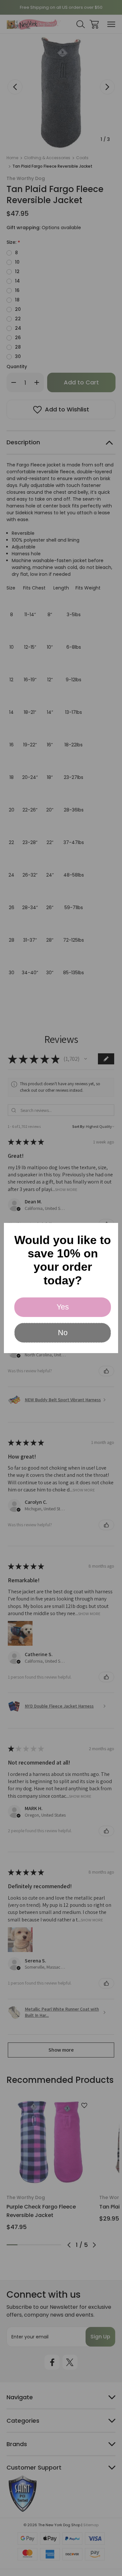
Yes (63, 1307)
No (63, 1333)
